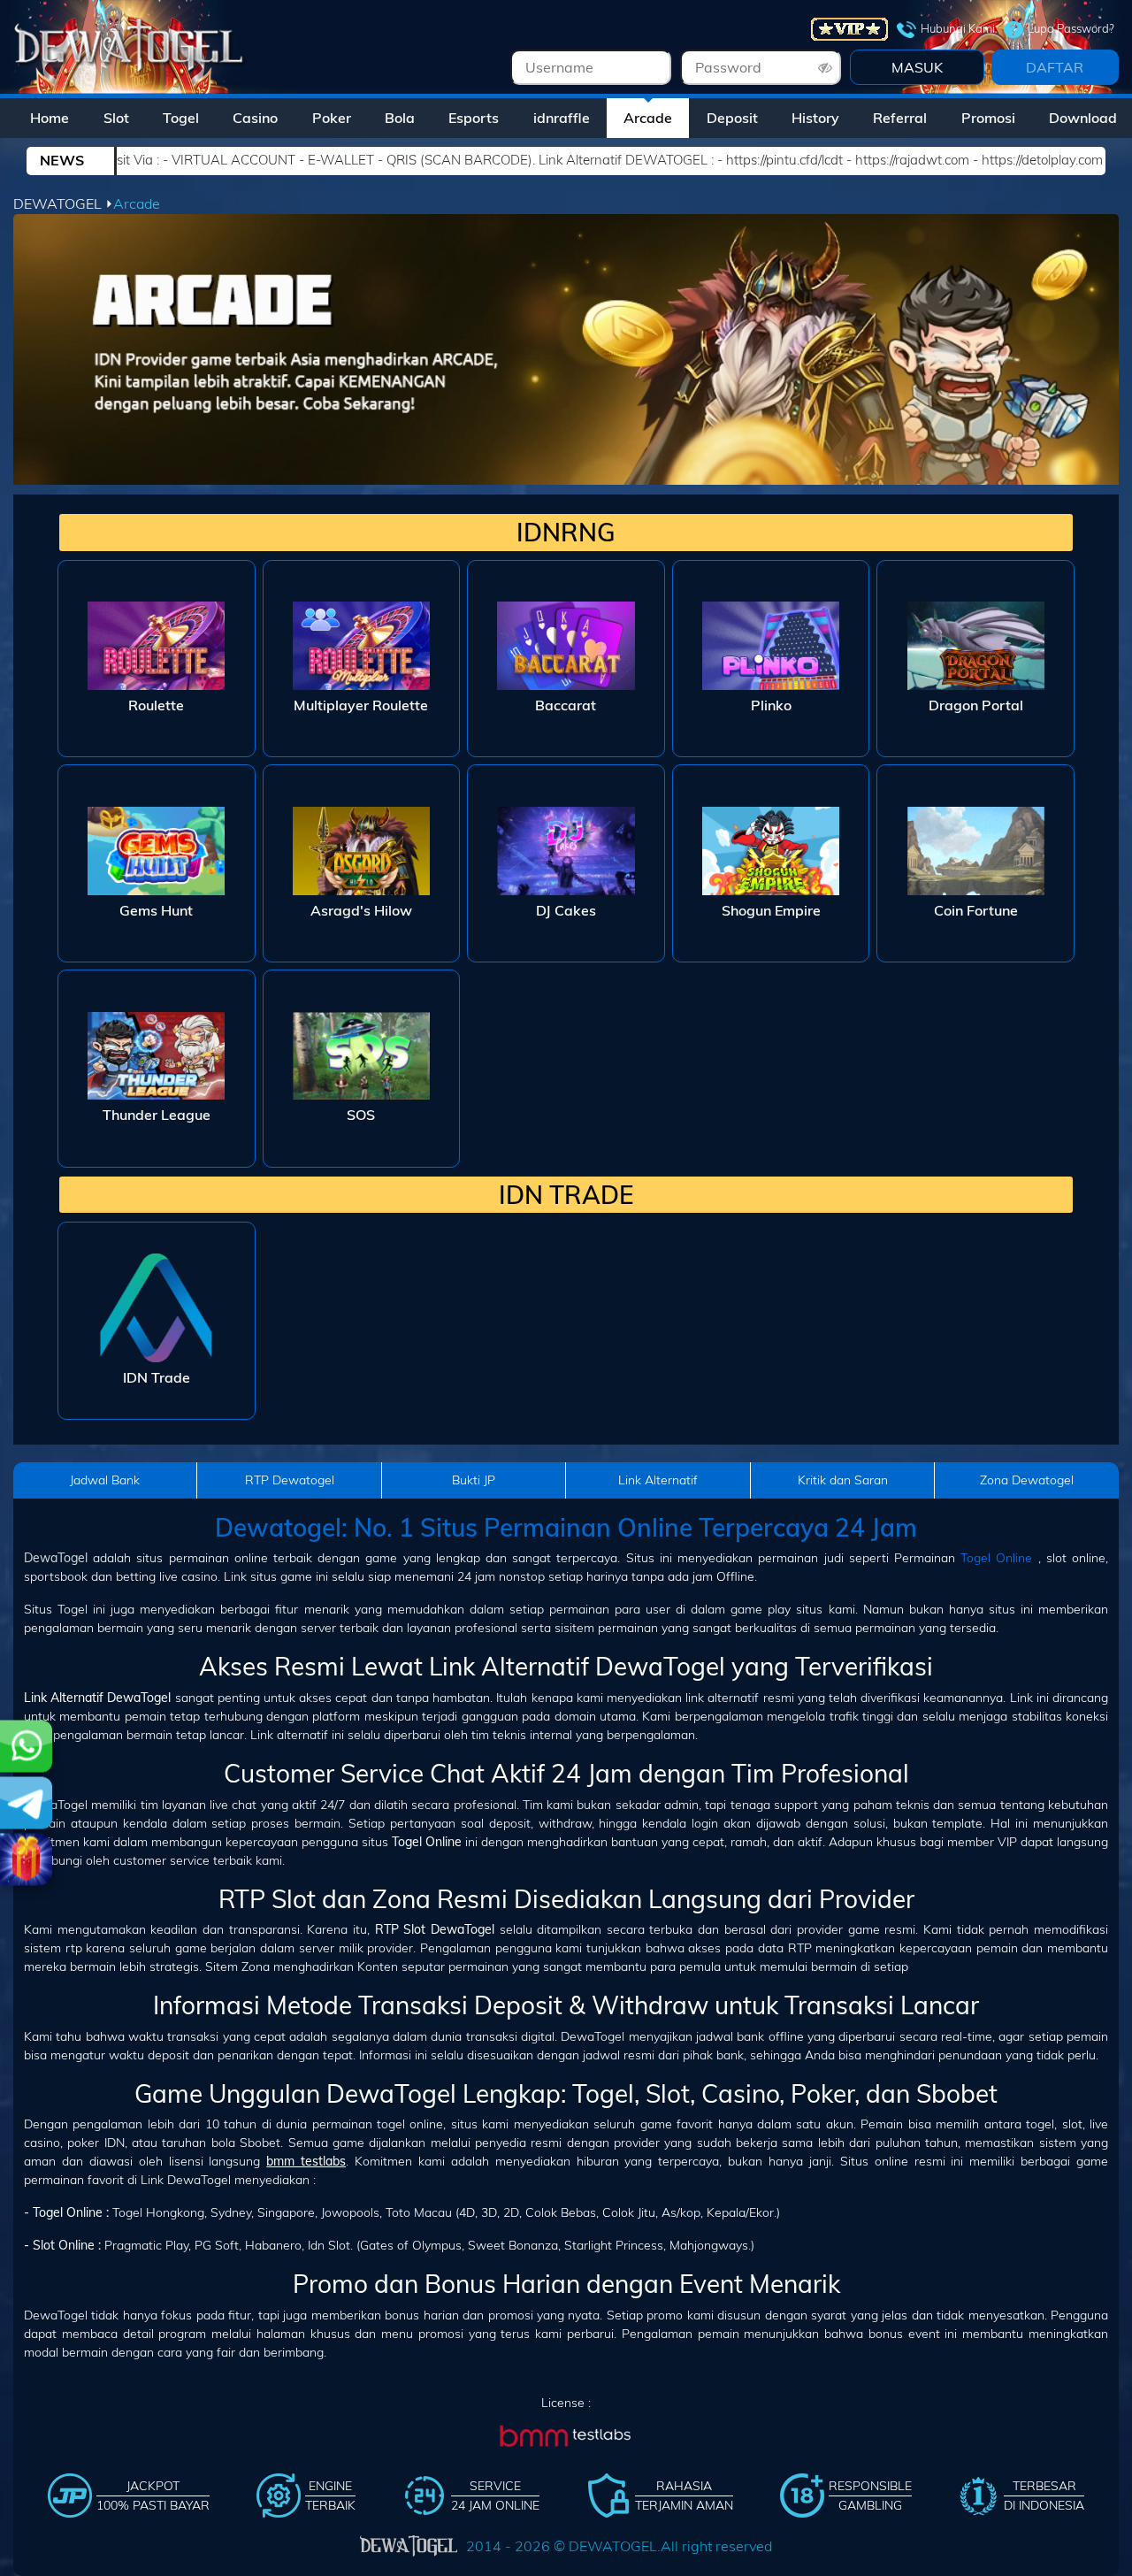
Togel (181, 118)
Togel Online (996, 1558)
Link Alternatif (658, 1480)
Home (50, 118)
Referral (900, 118)
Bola (400, 118)
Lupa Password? (1071, 28)
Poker (332, 118)
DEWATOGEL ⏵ (63, 203)
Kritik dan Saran (843, 1480)
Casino (255, 118)
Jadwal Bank (105, 1480)
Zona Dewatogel (1027, 1480)
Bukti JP (474, 1480)
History (815, 118)
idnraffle (562, 118)
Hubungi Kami (958, 28)
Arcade (648, 118)
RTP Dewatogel (290, 1480)
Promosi (988, 118)
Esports (474, 118)
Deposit (732, 118)
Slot (116, 118)
